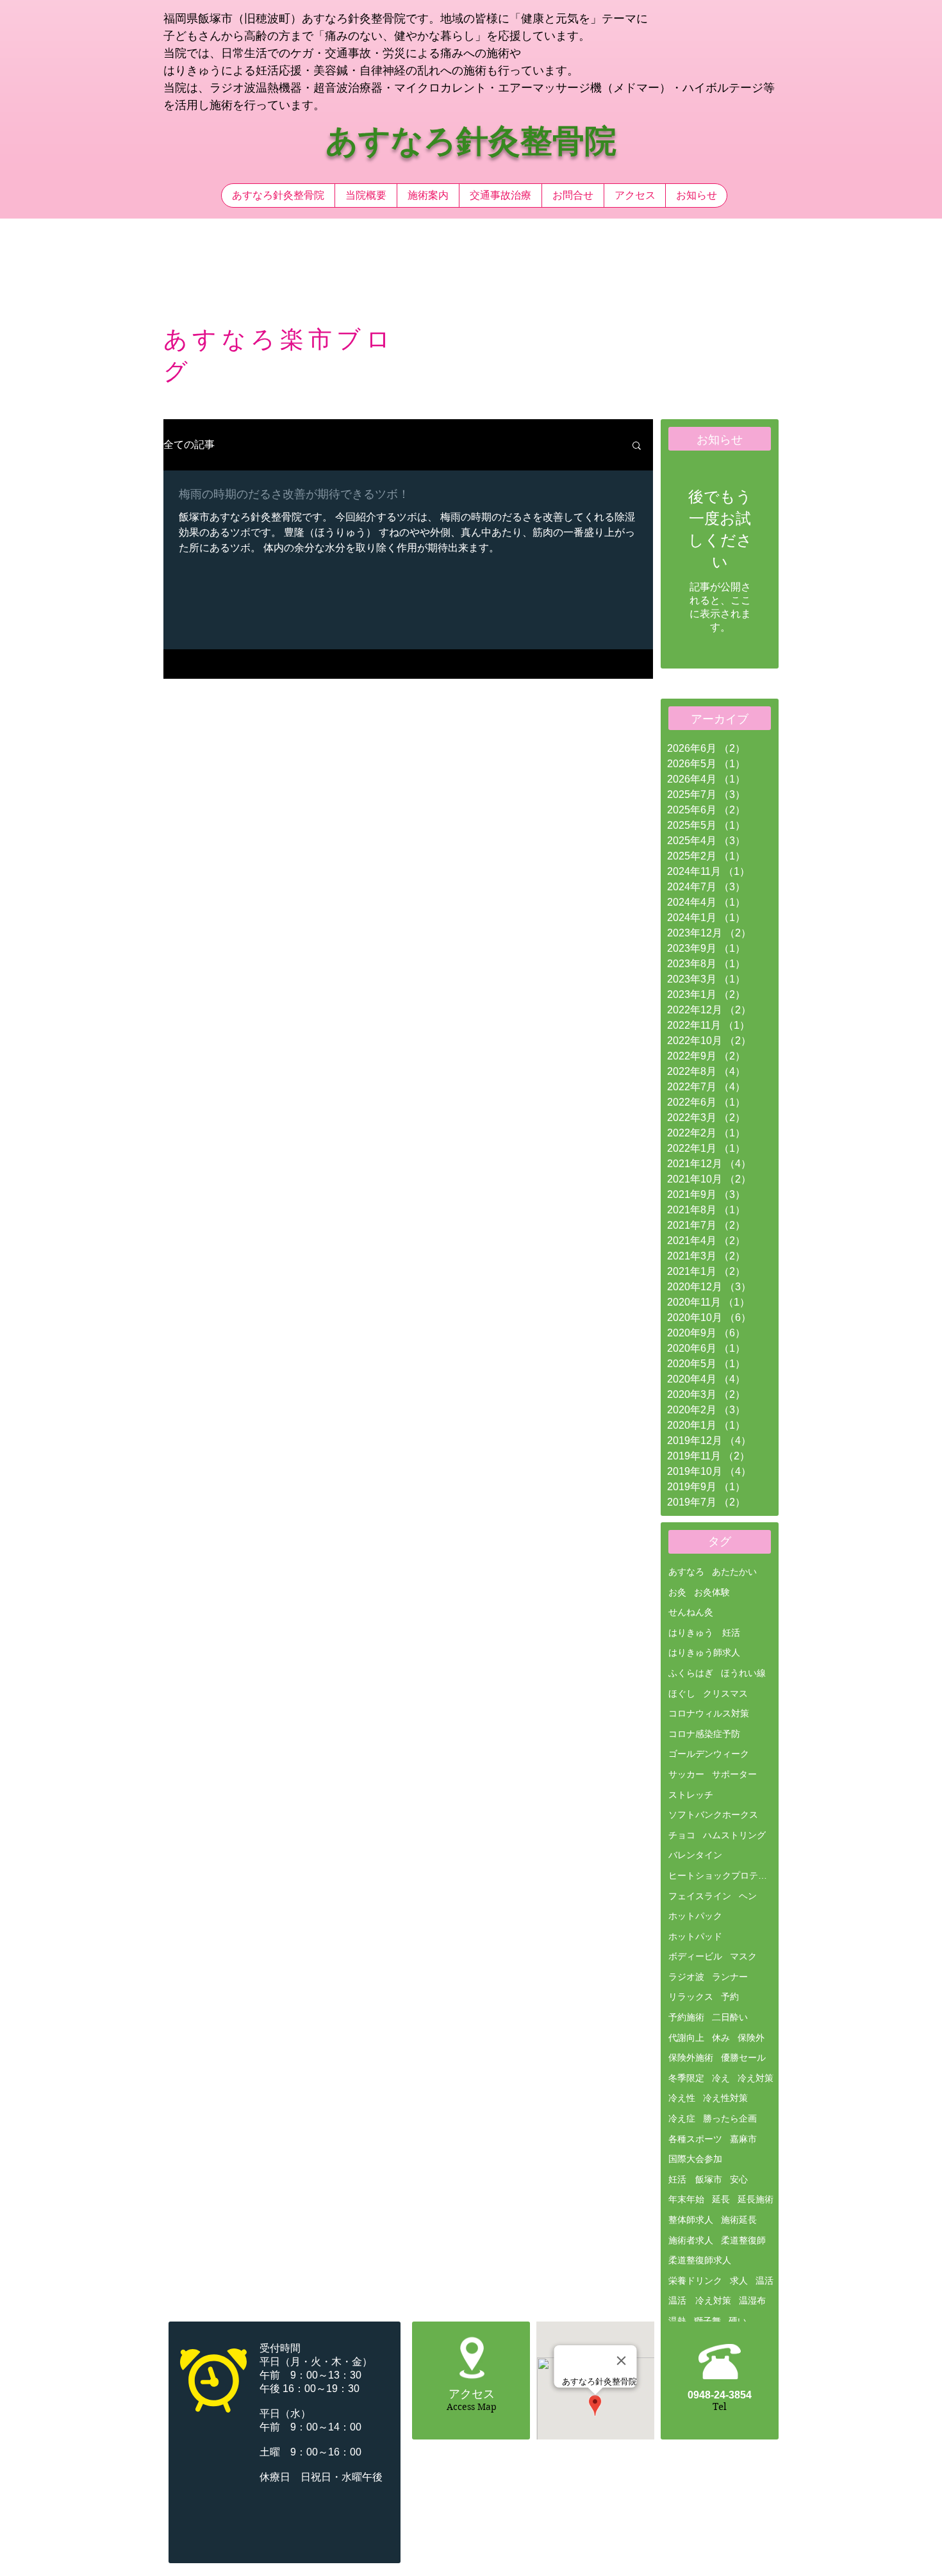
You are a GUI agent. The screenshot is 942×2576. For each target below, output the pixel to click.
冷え (721, 2078)
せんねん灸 (691, 1612)
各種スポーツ (695, 2139)
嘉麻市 (743, 2139)
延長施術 (756, 2199)
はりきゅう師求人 (704, 1652)
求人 (739, 2281)
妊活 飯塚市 (695, 2179)
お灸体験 (712, 1592)
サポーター (734, 1774)
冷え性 (682, 2098)
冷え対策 (756, 2078)
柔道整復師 (743, 2240)
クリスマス (725, 1693)
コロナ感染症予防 (704, 1734)
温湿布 (752, 2300)
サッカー (686, 1774)
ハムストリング (734, 1835)
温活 (764, 2281)
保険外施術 (691, 2057)
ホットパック (695, 1916)
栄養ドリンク (695, 2281)
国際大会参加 (695, 2159)
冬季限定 (686, 2078)
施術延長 (739, 2220)
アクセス (472, 2394)
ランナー (730, 1977)
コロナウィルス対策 (709, 1713)
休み (721, 2038)
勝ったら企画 (730, 2118)
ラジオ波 (686, 1977)
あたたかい (734, 1572)
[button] (637, 446)
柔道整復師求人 (700, 2260)
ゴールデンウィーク (709, 1754)
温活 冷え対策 (700, 2300)
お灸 (677, 1592)
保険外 (751, 2038)
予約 (730, 1997)
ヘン (748, 1896)
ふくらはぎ (691, 1673)
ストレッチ (691, 1795)
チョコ (682, 1835)
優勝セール (743, 2057)
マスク (743, 1956)
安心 (739, 2179)
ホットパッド (695, 1936)
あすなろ (686, 1572)
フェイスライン (700, 1896)
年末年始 (686, 2199)
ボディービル (695, 1956)
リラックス (691, 1997)
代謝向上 (686, 2038)
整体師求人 (691, 2220)
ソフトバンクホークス (713, 1815)
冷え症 (682, 2118)
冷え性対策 (725, 2098)
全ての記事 (189, 445)
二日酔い (730, 2017)
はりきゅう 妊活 (704, 1633)
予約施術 (686, 2017)
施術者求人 (691, 2240)
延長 (721, 2199)
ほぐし (682, 1693)
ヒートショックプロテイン (721, 1875)
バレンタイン (695, 1855)
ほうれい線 (743, 1673)
